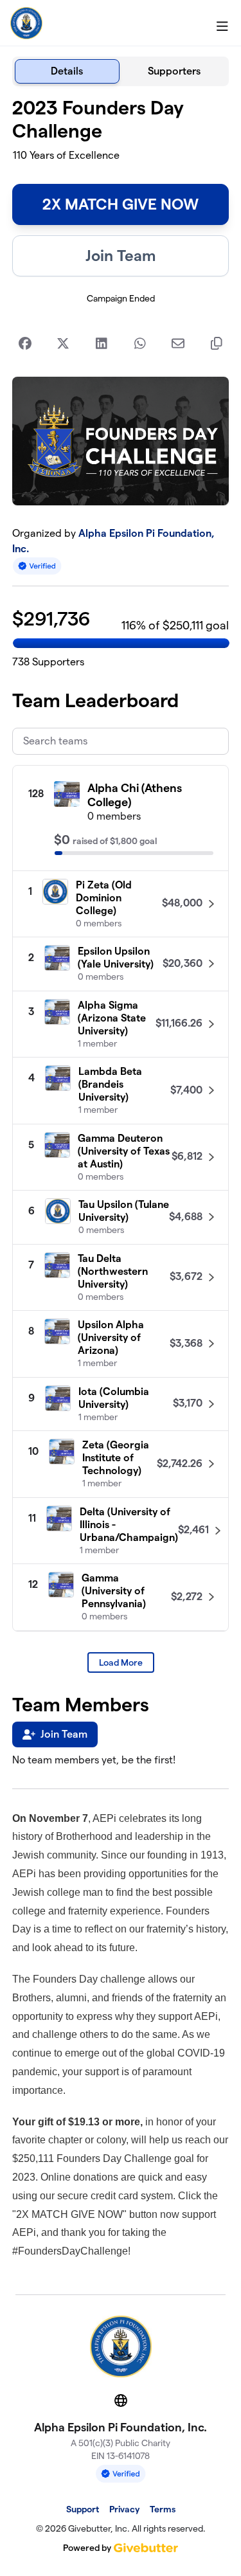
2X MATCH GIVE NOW (121, 204)
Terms (163, 2509)
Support (83, 2509)
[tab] (67, 71)
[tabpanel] (121, 1185)
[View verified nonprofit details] (37, 566)
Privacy (124, 2509)
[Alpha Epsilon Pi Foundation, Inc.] (26, 23)
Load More (121, 1662)
